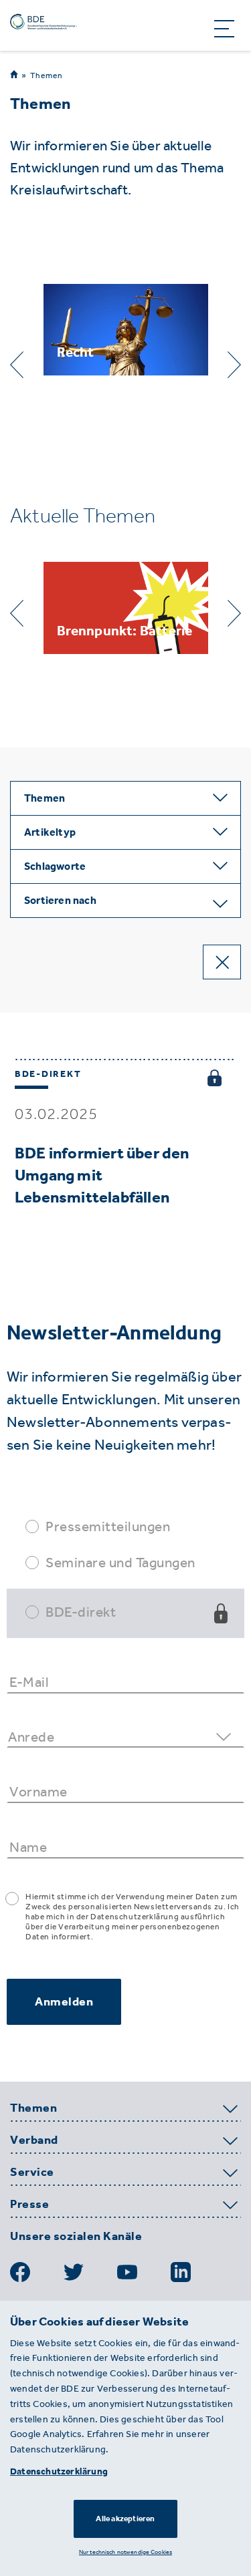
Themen (47, 75)
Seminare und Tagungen (120, 1562)
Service (32, 2172)
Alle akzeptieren (125, 2519)
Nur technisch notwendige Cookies (125, 2552)
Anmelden (64, 2001)
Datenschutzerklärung (59, 2471)
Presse (29, 2205)
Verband (34, 2140)
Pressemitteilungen (108, 1526)
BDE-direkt (81, 1612)
